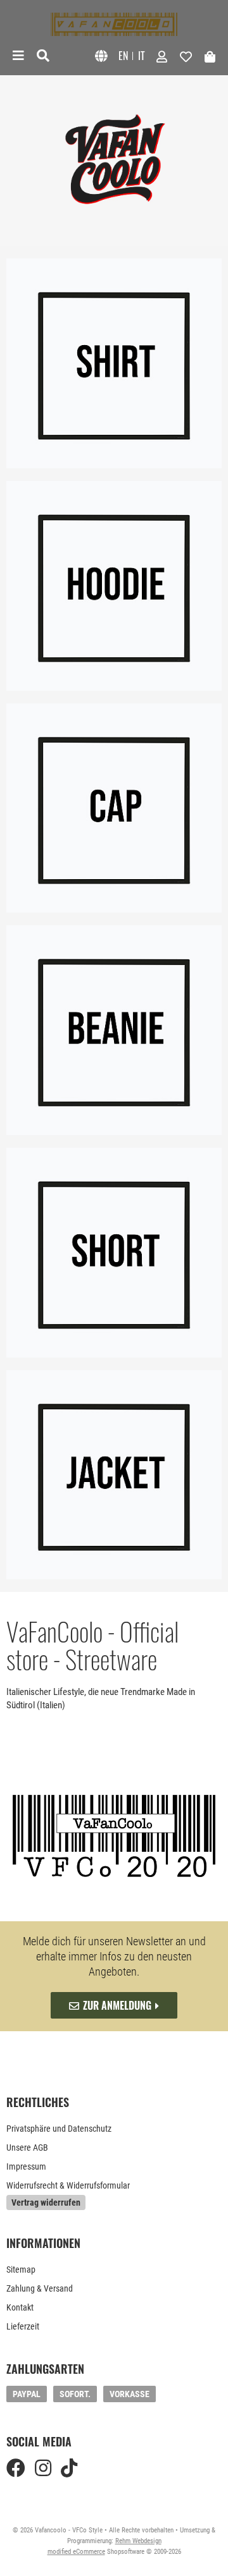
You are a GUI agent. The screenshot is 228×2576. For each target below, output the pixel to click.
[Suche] (43, 56)
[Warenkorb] (210, 56)
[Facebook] (16, 2468)
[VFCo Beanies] (114, 1030)
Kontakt (20, 2307)
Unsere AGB (27, 2148)
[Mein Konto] (162, 56)
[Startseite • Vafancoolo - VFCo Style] (114, 24)
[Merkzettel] (186, 56)
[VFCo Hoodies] (114, 586)
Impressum (26, 2166)
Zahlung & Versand (40, 2288)
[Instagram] (43, 2468)
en (123, 56)
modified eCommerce (76, 2552)
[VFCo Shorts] (114, 1253)
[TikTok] (69, 2468)
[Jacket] (114, 1475)
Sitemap (21, 2269)
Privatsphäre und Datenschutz (59, 2129)
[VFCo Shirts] (114, 363)
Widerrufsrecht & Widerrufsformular (68, 2185)
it (142, 56)
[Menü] (18, 56)
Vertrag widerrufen (46, 2202)
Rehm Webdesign (138, 2541)
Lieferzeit (23, 2326)
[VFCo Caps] (114, 808)
